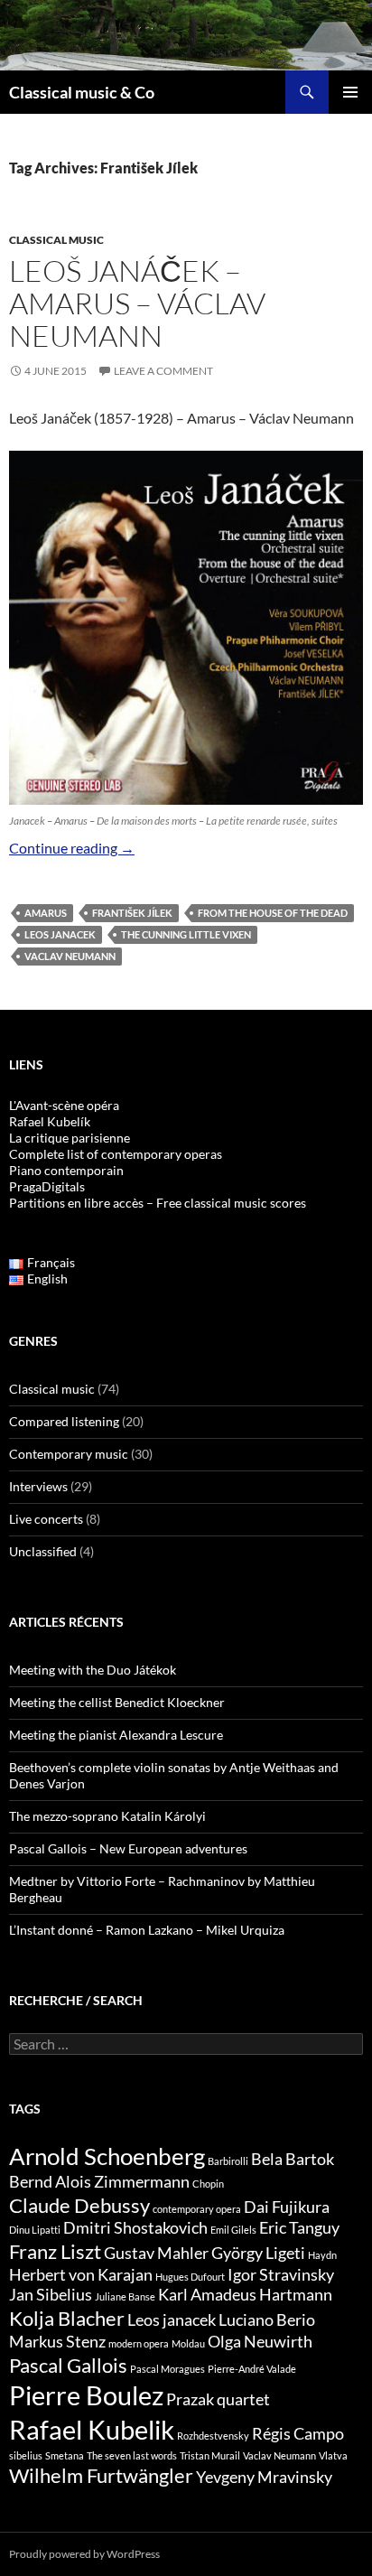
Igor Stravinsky (281, 2275)
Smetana (65, 2455)
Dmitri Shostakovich (135, 2228)
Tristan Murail (210, 2455)
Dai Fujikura (287, 2207)
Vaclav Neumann (70, 956)
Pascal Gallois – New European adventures (128, 1848)
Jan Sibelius (51, 2295)
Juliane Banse (125, 2296)
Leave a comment (163, 371)
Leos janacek (60, 934)
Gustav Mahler (156, 2253)
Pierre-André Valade (252, 2369)
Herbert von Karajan (81, 2275)
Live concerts (46, 1519)
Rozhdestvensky (213, 2436)
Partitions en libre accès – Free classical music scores (158, 1203)
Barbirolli (228, 2161)
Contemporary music (69, 1454)
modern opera (139, 2343)
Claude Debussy (79, 2205)
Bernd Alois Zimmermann (99, 2182)
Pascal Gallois (68, 2365)
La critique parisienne (70, 1138)
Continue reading (72, 848)
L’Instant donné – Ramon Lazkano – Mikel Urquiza (147, 1930)
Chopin (208, 2184)
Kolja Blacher (67, 2318)
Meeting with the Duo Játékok (93, 1670)
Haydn (322, 2255)
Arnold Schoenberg (107, 2156)
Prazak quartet (218, 2399)
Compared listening (64, 1421)
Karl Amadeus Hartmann (245, 2295)
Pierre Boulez (86, 2395)
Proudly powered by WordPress (84, 2554)
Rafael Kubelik (92, 2429)
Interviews (38, 1486)
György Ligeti (258, 2253)
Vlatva (333, 2455)
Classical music (56, 240)
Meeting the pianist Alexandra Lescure (116, 1735)
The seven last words (132, 2455)
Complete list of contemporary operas (116, 1154)
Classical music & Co (82, 92)
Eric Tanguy (299, 2228)
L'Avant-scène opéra (64, 1105)
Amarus (46, 913)
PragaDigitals (47, 1186)
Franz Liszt (55, 2251)
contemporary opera (197, 2209)
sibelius (26, 2455)
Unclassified (43, 1551)
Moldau (188, 2343)
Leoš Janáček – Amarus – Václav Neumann (137, 303)
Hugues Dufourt (190, 2277)
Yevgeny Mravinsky (264, 2477)
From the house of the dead (273, 913)
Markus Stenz (57, 2342)
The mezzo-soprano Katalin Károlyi (107, 1816)
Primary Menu (350, 92)
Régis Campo (298, 2434)
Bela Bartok (293, 2159)
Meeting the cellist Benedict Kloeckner (117, 1702)
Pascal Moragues (167, 2369)
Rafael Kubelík (50, 1121)
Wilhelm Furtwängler (101, 2475)
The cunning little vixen (186, 934)
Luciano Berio (267, 2320)
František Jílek (132, 913)
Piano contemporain (66, 1170)
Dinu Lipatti (35, 2230)
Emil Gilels (233, 2230)
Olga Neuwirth (260, 2342)
